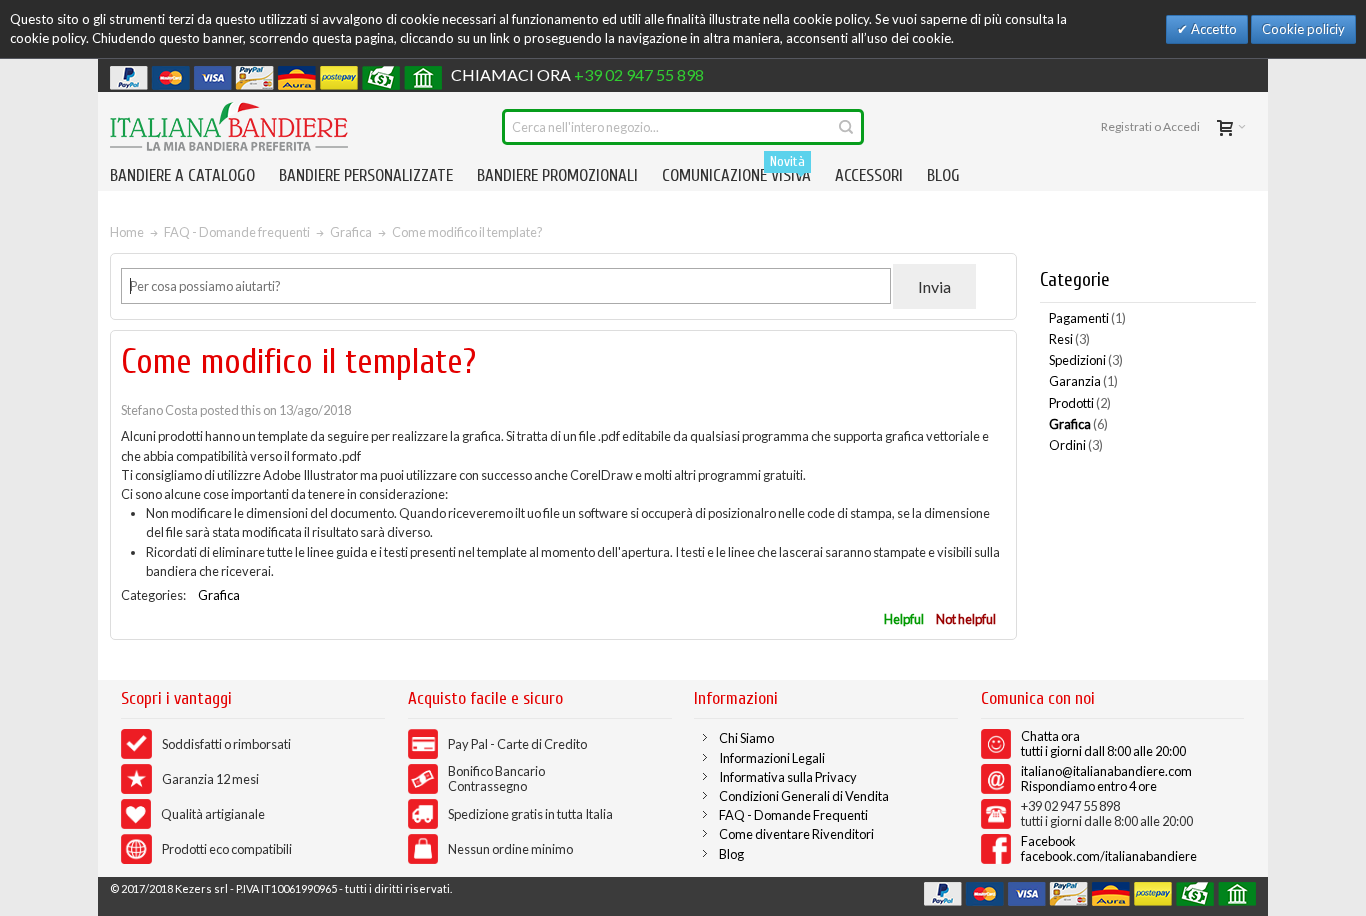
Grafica (219, 595)
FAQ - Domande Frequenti (793, 815)
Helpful (904, 619)
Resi (1069, 339)
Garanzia (1083, 381)
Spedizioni (1086, 360)
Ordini (1076, 445)
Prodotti (1080, 403)
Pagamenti (1087, 318)
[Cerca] (846, 127)
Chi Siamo (746, 738)
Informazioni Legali (772, 758)
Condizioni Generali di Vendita (804, 796)
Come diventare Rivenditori (796, 834)
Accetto (1212, 29)
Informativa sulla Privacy (788, 777)
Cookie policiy (1303, 29)
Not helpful (966, 619)
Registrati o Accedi (1150, 126)
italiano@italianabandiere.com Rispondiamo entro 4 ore (1106, 778)
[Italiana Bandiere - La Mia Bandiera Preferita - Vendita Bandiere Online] (229, 126)
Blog (731, 854)
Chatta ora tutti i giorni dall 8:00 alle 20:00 (1103, 743)
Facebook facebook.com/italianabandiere (1109, 848)
